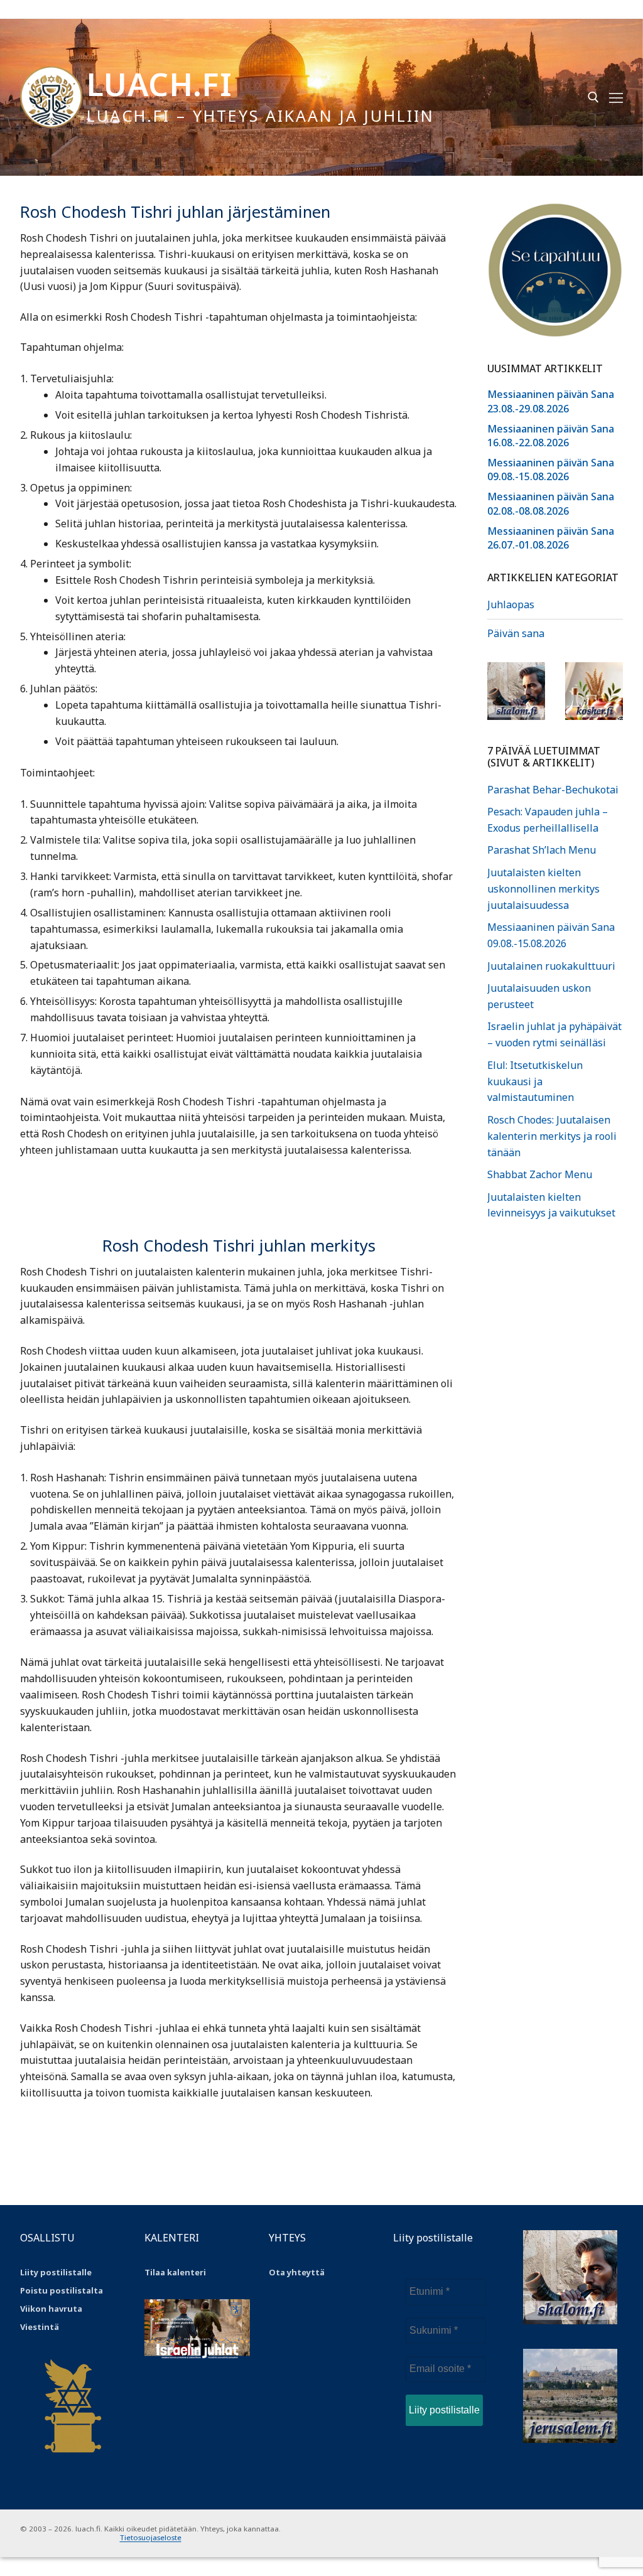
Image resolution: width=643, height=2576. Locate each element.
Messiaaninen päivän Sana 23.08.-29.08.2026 (551, 401)
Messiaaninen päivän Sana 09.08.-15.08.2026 (551, 470)
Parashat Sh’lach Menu (542, 850)
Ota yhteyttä (297, 2272)
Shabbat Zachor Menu (540, 1174)
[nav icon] (616, 97)
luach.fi (159, 84)
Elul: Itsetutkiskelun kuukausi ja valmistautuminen (535, 1081)
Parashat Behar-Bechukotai (553, 790)
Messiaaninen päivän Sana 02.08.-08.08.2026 (551, 503)
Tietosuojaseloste (151, 2537)
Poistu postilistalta (62, 2290)
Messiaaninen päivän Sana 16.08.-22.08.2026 (551, 436)
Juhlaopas (511, 604)
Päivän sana (516, 633)
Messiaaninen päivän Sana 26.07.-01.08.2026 (551, 538)
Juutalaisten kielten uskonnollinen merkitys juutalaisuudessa (543, 889)
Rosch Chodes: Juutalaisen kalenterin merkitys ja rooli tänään (552, 1136)
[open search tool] (593, 97)
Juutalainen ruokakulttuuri (551, 966)
